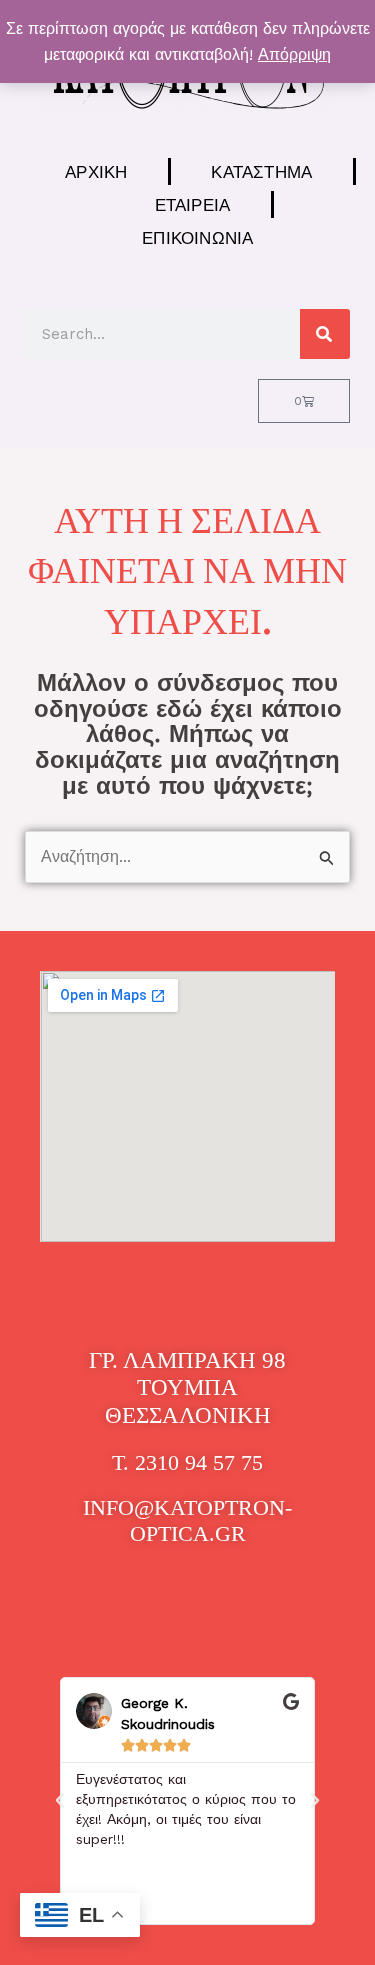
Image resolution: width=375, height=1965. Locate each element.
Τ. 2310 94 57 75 (187, 1462)
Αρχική (96, 171)
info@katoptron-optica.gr (187, 1520)
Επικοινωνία (197, 237)
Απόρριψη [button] (294, 54)
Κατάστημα (261, 171)
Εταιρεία (193, 204)
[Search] (325, 334)
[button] (60, 1801)
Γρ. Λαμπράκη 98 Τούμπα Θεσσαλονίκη (187, 1388)
